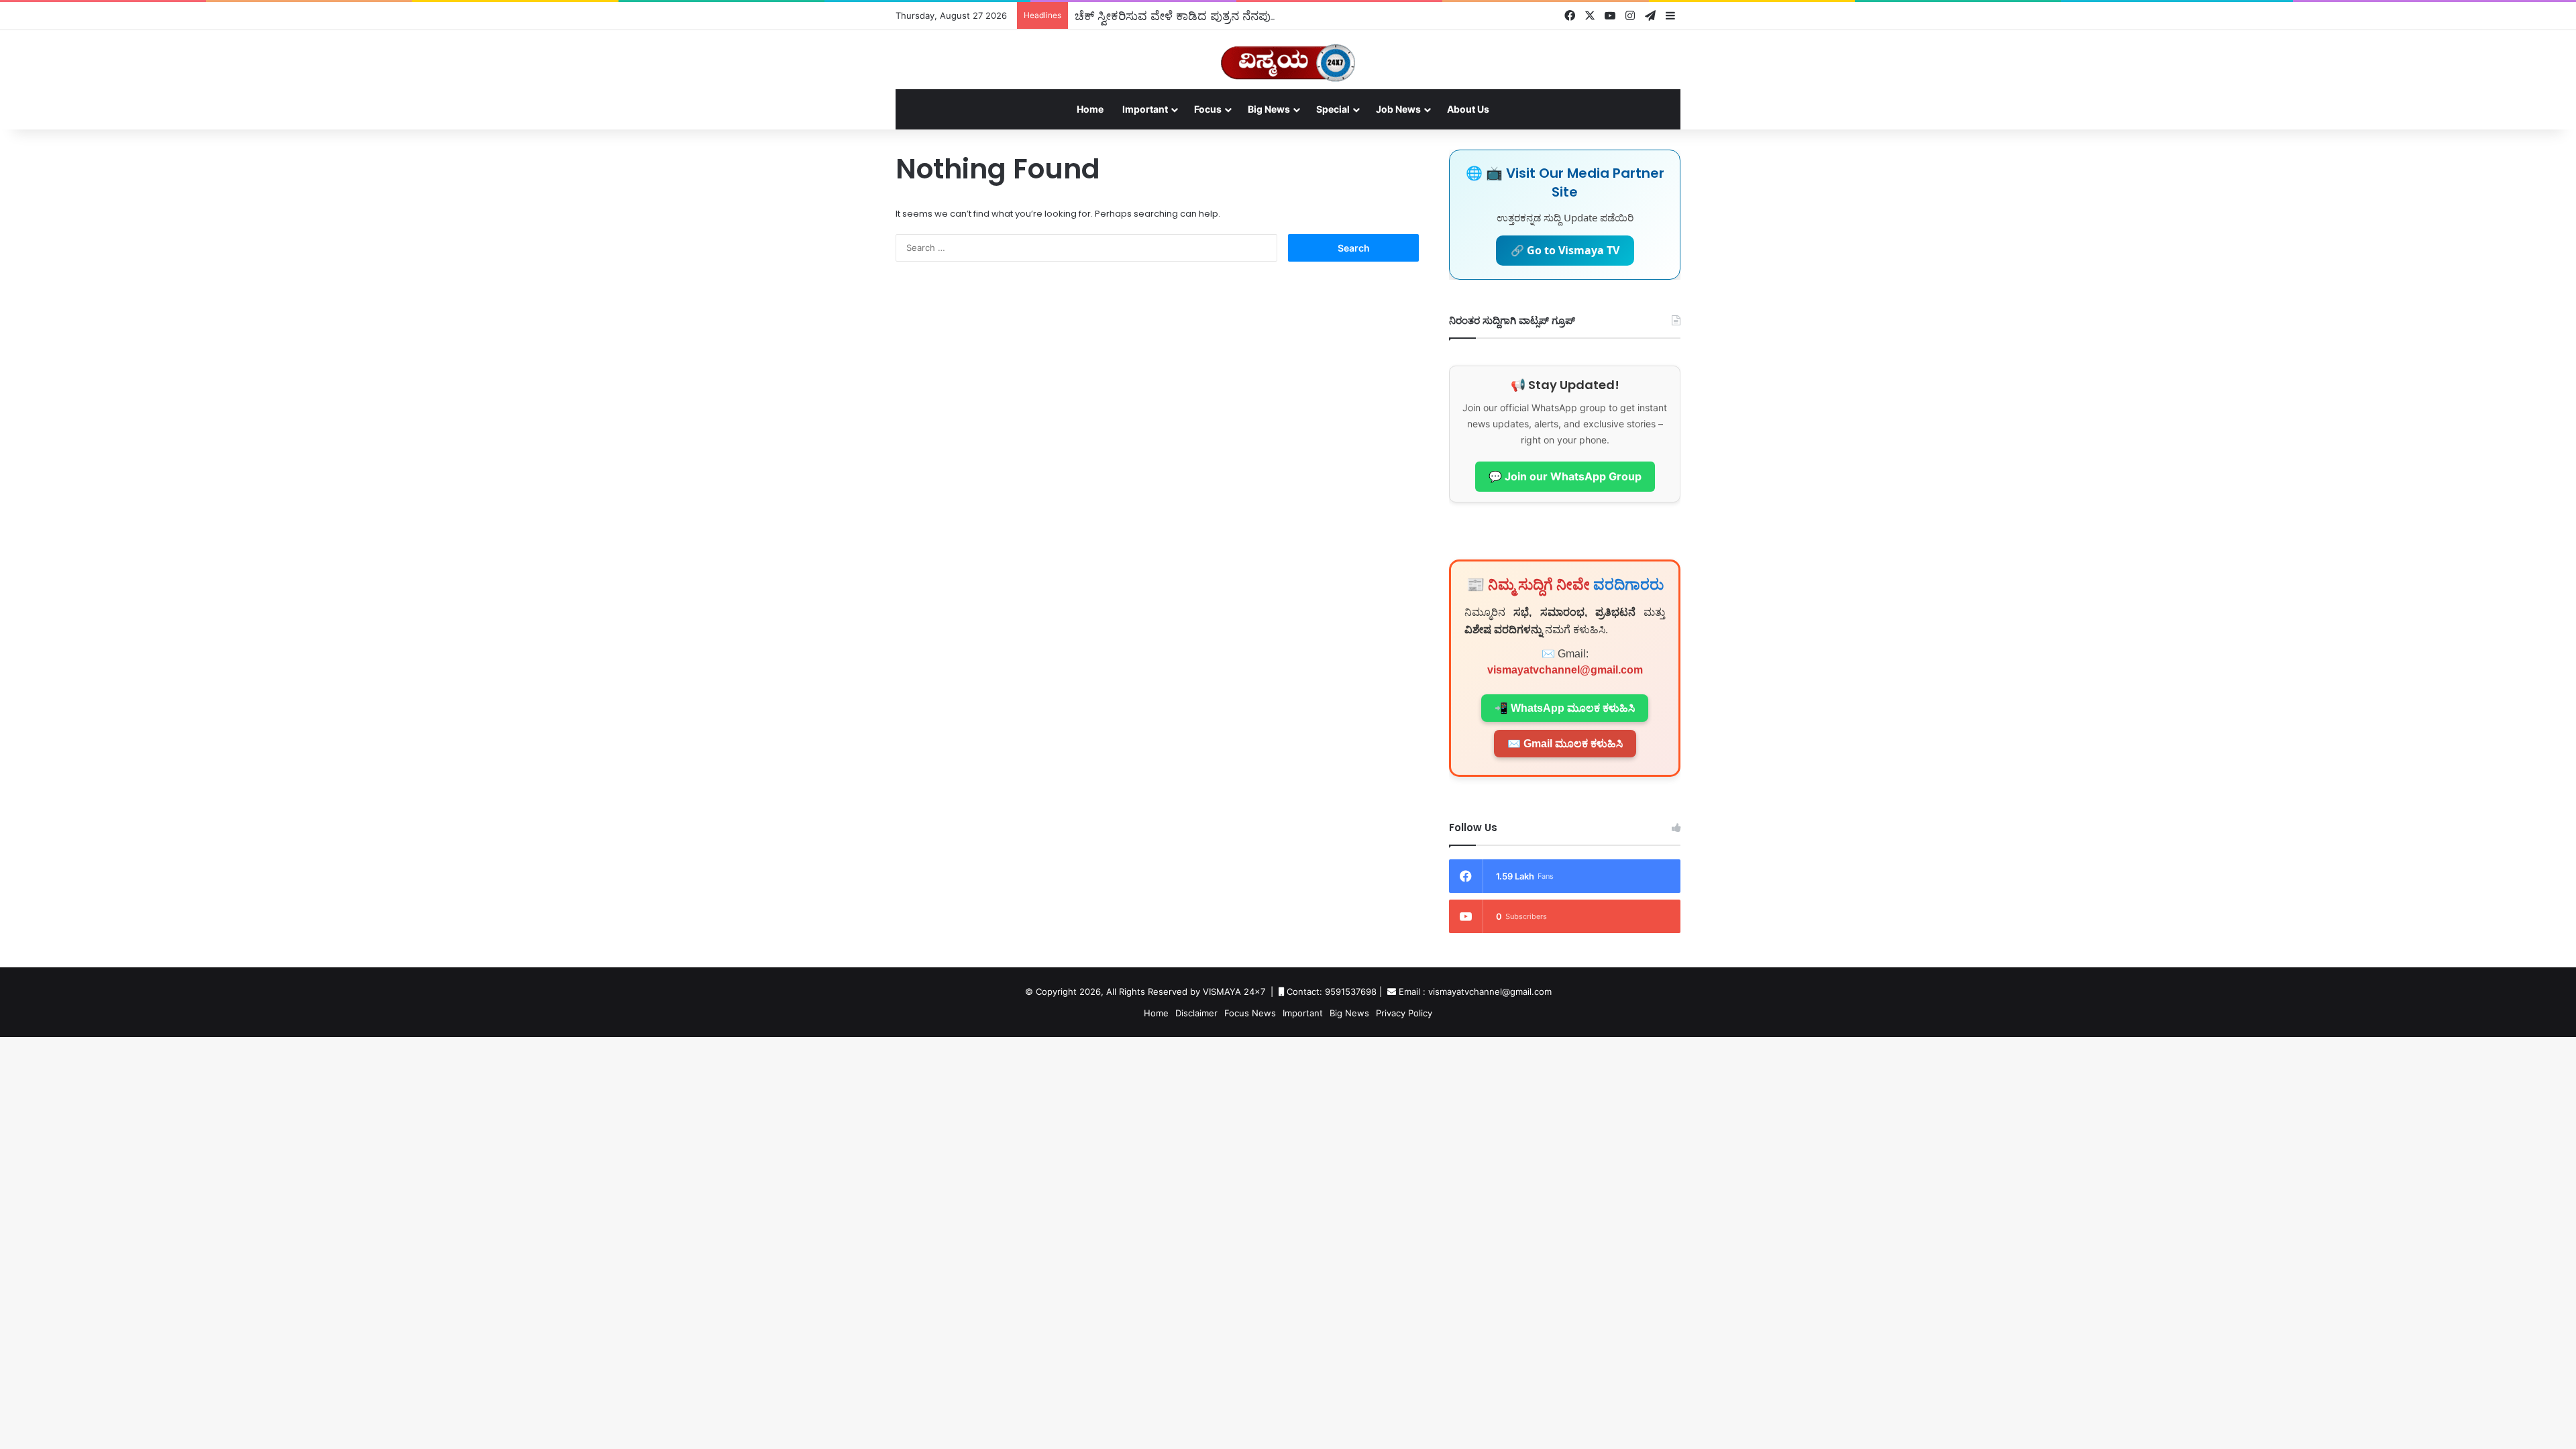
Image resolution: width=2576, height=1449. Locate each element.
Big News (1269, 109)
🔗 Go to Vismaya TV (1565, 250)
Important (1145, 109)
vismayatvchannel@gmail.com (1565, 670)
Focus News (1250, 1013)
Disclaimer (1196, 1013)
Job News (1398, 109)
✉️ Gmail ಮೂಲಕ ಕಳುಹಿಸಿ (1565, 744)
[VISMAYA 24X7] (1288, 57)
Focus (1208, 109)
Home (1090, 109)
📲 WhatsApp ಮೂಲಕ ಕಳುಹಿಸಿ (1565, 708)
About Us (1468, 109)
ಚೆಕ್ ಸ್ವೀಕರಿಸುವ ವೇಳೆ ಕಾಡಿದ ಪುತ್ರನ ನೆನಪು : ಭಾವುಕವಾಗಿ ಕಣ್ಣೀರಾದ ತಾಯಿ (1244, 15)
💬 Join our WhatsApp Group (1565, 476)
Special (1333, 109)
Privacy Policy (1404, 1013)
